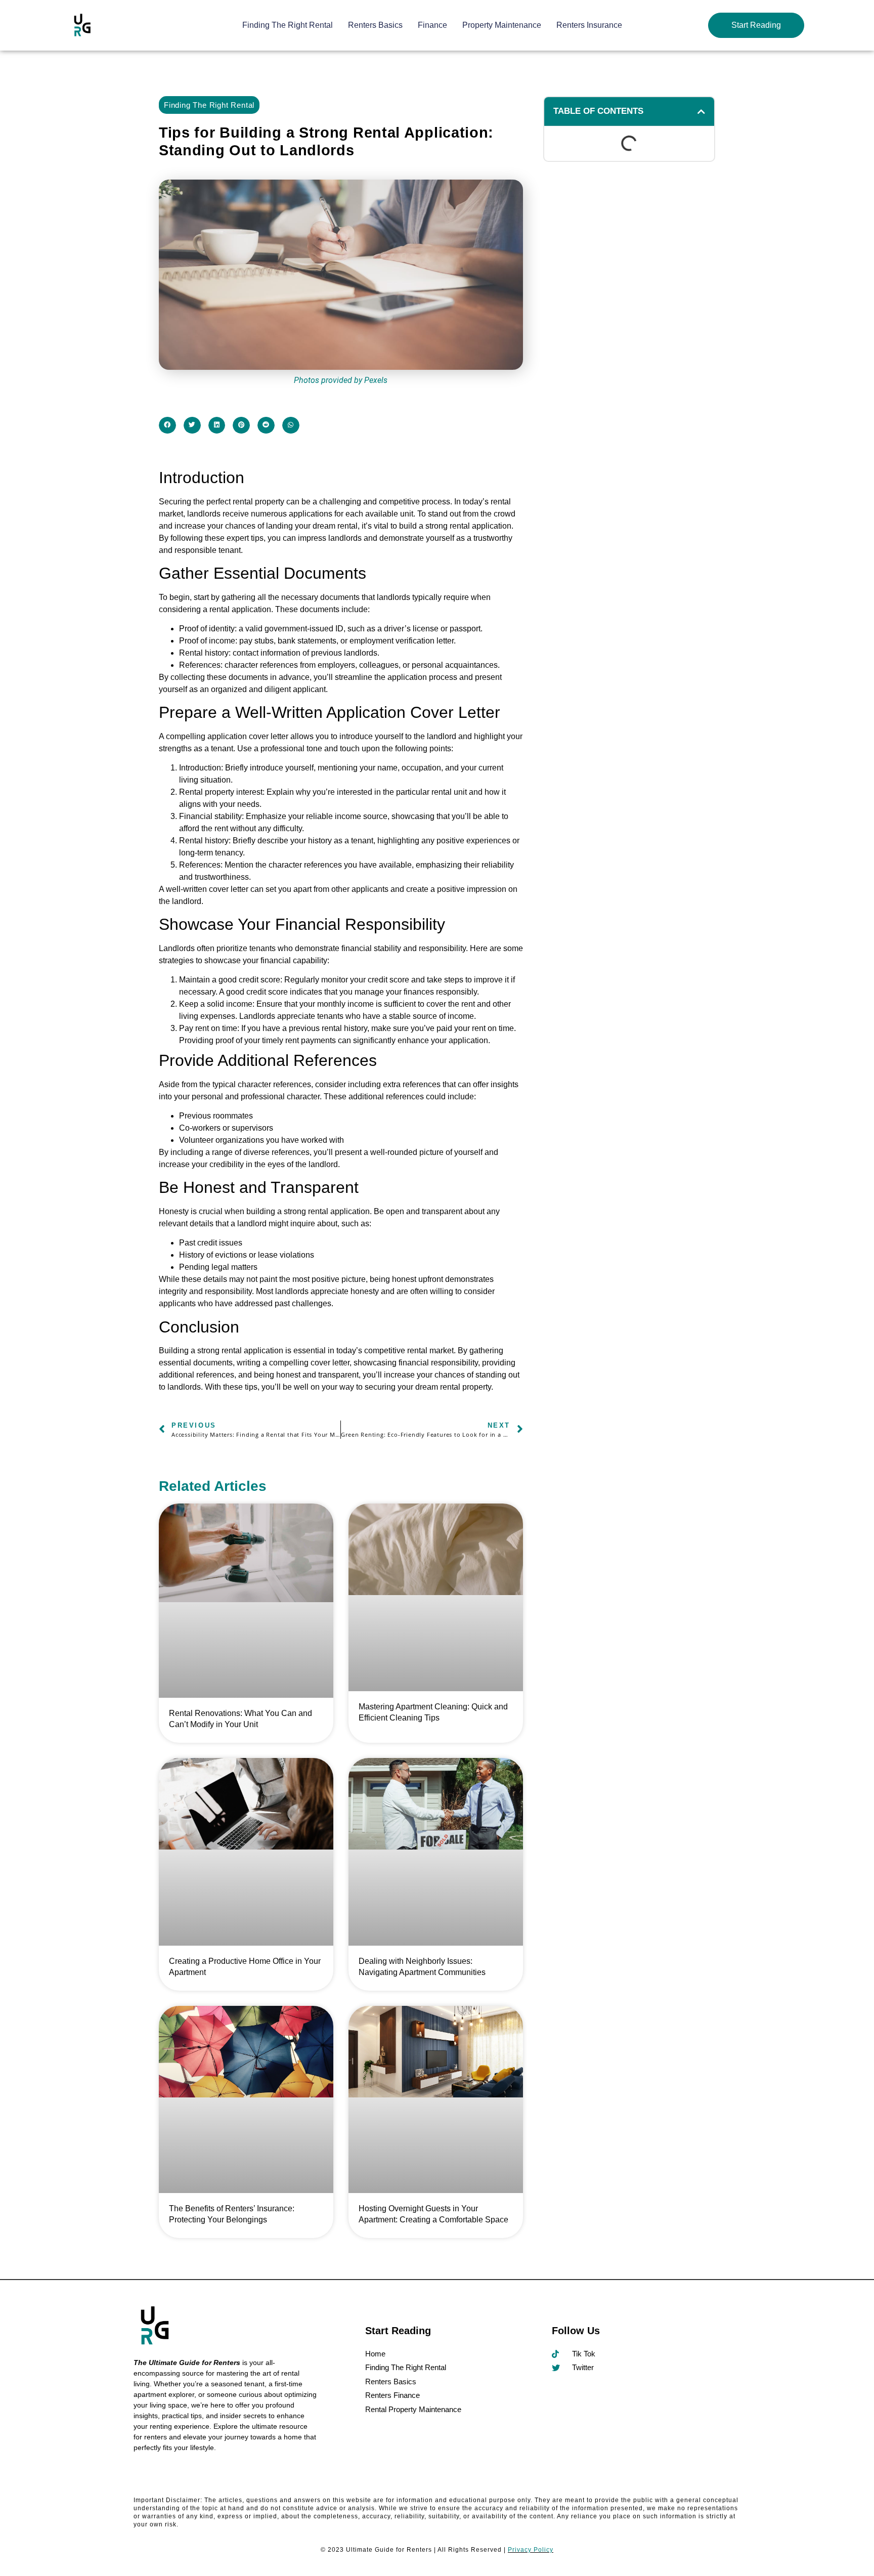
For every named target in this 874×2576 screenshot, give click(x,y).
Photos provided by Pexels (341, 380)
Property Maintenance (502, 25)
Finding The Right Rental (288, 25)
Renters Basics (375, 25)
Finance (432, 25)
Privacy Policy (531, 2550)
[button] (167, 425)
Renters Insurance (589, 25)
